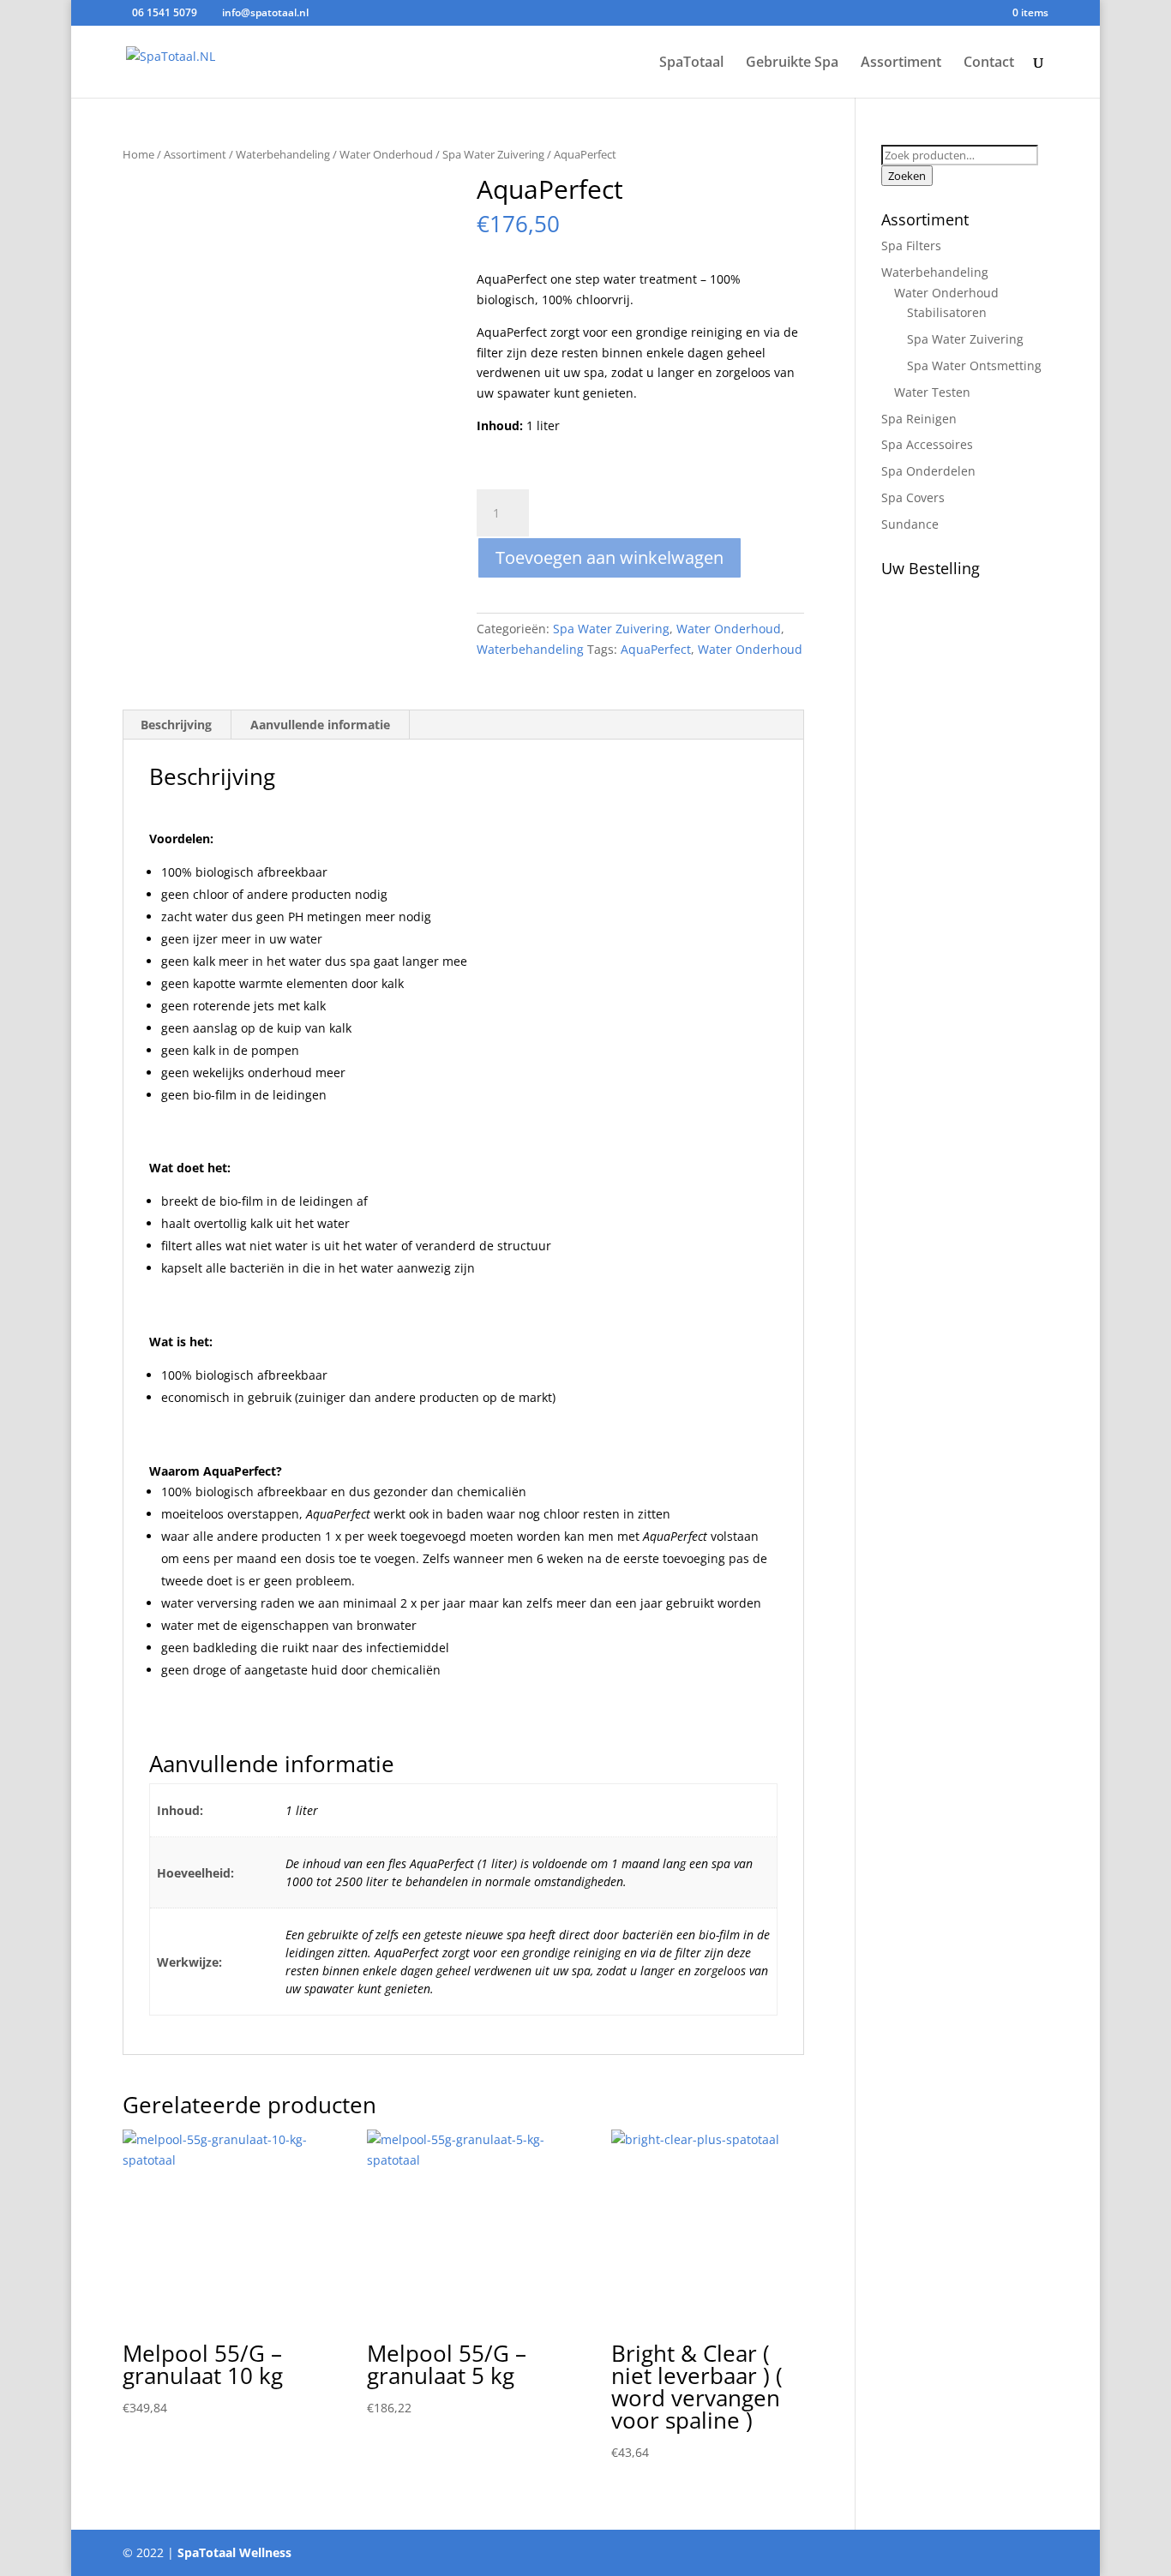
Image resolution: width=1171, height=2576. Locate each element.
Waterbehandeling (283, 154)
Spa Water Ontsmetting (974, 365)
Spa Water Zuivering (493, 154)
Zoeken (907, 176)
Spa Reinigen (919, 419)
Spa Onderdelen (928, 471)
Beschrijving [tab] (176, 725)
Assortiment (901, 63)
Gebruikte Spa (792, 63)
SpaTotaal (691, 63)
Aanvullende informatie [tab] (320, 725)
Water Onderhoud (386, 154)
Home (138, 154)
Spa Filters (911, 246)
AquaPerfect (656, 649)
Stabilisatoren (947, 312)
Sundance (910, 524)
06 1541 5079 (165, 12)
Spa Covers (913, 497)
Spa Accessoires (927, 444)
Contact (989, 63)
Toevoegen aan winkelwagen (610, 557)
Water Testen (932, 392)
